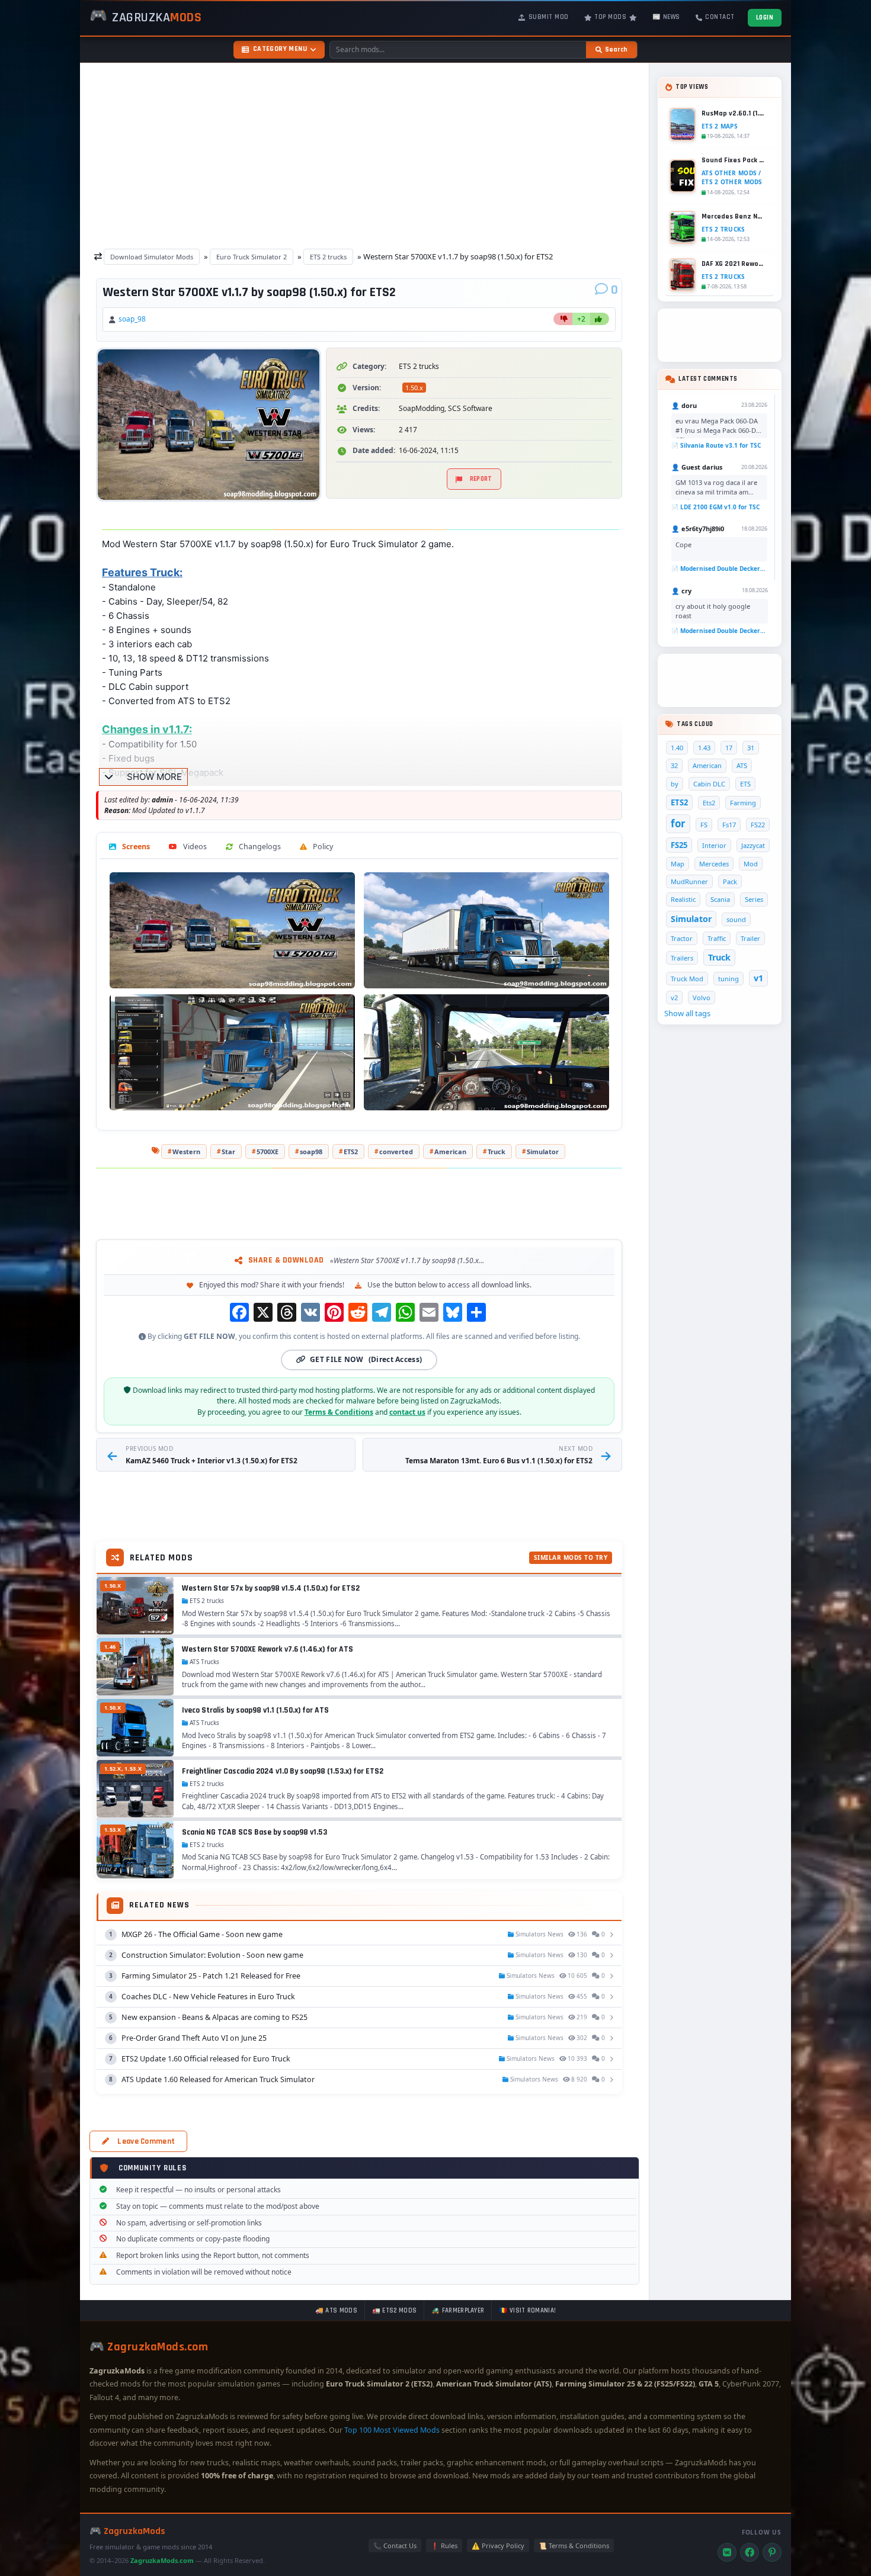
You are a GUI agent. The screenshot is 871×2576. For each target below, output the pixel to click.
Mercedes (714, 864)
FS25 (679, 845)
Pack (730, 881)
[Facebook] (750, 2552)
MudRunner (689, 881)
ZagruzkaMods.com (162, 2560)
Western (186, 1152)
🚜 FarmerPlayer (458, 2311)
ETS (745, 784)
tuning (728, 979)
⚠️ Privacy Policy (498, 2546)
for (678, 823)
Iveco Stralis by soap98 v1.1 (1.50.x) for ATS (255, 1710)
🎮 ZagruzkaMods (127, 2531)
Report (481, 479)
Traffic (717, 938)
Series (754, 899)
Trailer (750, 938)
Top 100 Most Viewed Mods (392, 2430)
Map (678, 864)
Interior (714, 845)
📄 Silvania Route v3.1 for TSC (716, 445)
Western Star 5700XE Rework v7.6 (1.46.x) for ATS (268, 1649)
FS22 (758, 825)
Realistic (683, 899)
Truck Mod (687, 979)
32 (674, 765)
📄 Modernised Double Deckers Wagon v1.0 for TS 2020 (719, 568)
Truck (497, 1152)
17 (729, 748)
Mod (751, 864)
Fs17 (729, 825)
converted (396, 1152)
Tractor (682, 938)
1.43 (704, 748)
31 (751, 748)
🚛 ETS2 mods (394, 2311)
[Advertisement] (364, 153)
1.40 (677, 748)
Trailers (682, 958)
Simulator (543, 1152)
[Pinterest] (772, 2552)
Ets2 (709, 803)
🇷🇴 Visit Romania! (527, 2311)
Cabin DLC (709, 784)
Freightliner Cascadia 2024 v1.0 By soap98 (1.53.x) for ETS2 (283, 1771)
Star (228, 1152)
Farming (743, 803)
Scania (720, 899)
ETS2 (351, 1152)
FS (704, 825)
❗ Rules (444, 2546)
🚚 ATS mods (336, 2311)
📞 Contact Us (395, 2546)
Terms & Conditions (339, 1412)
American (450, 1152)
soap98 (311, 1152)
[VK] (727, 2552)
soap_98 (132, 319)
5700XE (268, 1152)
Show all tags (687, 1013)
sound (736, 919)
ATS (742, 765)
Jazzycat (753, 845)
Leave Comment (146, 2141)
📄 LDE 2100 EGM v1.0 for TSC (715, 507)
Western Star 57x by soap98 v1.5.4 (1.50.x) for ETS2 (271, 1588)
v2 (674, 998)
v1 (758, 978)
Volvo (702, 998)
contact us (407, 1412)
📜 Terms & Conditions (574, 2546)
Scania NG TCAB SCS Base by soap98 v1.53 (254, 1832)
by (675, 784)
